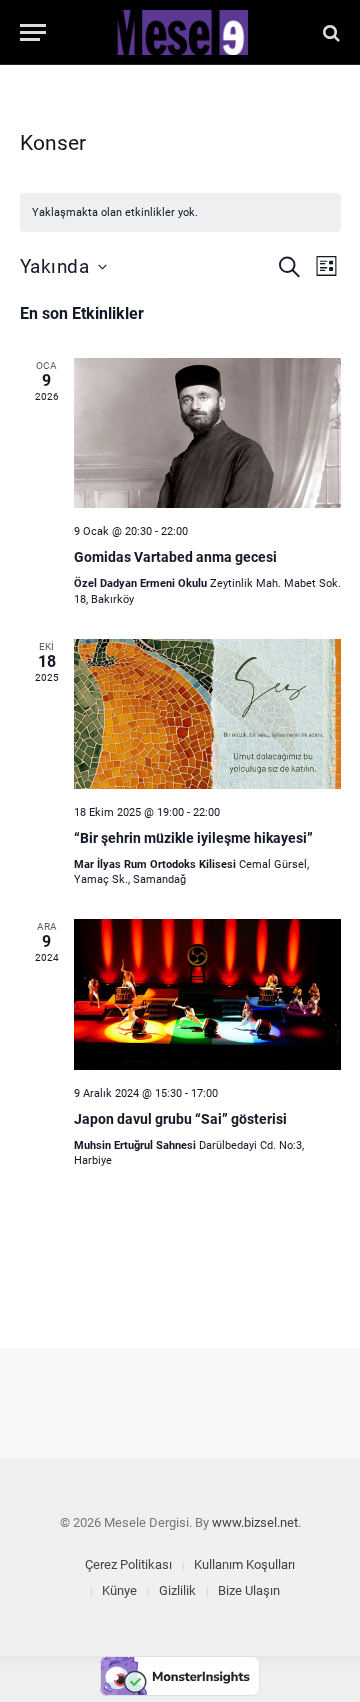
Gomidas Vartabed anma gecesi (175, 557)
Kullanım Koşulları (244, 1564)
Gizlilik (177, 1590)
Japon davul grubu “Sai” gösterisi (180, 1119)
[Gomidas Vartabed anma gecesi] (207, 433)
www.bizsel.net (255, 1522)
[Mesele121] (180, 32)
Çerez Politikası (128, 1564)
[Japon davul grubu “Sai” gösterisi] (207, 994)
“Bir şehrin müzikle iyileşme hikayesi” (193, 838)
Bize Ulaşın (249, 1590)
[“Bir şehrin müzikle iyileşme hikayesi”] (207, 714)
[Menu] (33, 32)
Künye (119, 1590)
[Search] (329, 32)
